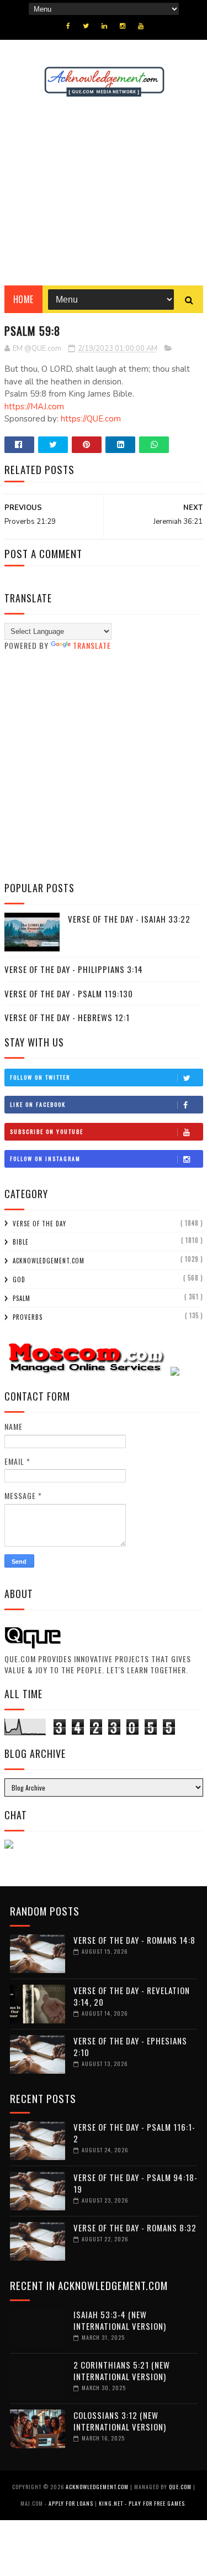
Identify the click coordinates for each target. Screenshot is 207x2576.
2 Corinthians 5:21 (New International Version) (122, 2371)
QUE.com (180, 2487)
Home (23, 299)
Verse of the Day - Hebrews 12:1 (67, 1017)
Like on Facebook (38, 1104)
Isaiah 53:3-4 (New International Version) (120, 2320)
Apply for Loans (71, 2503)
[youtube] (141, 26)
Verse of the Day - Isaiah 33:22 (129, 919)
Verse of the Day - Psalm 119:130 (69, 993)
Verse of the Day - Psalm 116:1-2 (134, 2133)
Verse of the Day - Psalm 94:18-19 (136, 2183)
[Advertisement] (104, 191)
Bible (21, 1242)
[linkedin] (104, 26)
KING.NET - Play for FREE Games (142, 2503)
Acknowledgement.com (49, 1261)
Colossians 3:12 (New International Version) (120, 2421)
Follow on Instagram (45, 1159)
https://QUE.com (91, 419)
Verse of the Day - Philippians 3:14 (74, 969)
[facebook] (68, 26)
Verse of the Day (39, 1224)
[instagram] (123, 26)
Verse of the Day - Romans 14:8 (134, 1940)
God (19, 1279)
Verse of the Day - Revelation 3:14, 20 (132, 1996)
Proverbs (28, 1317)
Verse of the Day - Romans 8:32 (135, 2228)
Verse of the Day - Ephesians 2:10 (130, 2046)
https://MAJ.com (34, 407)
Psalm (22, 1298)
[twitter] (86, 26)
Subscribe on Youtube (47, 1131)
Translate (92, 645)
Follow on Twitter (40, 1077)
